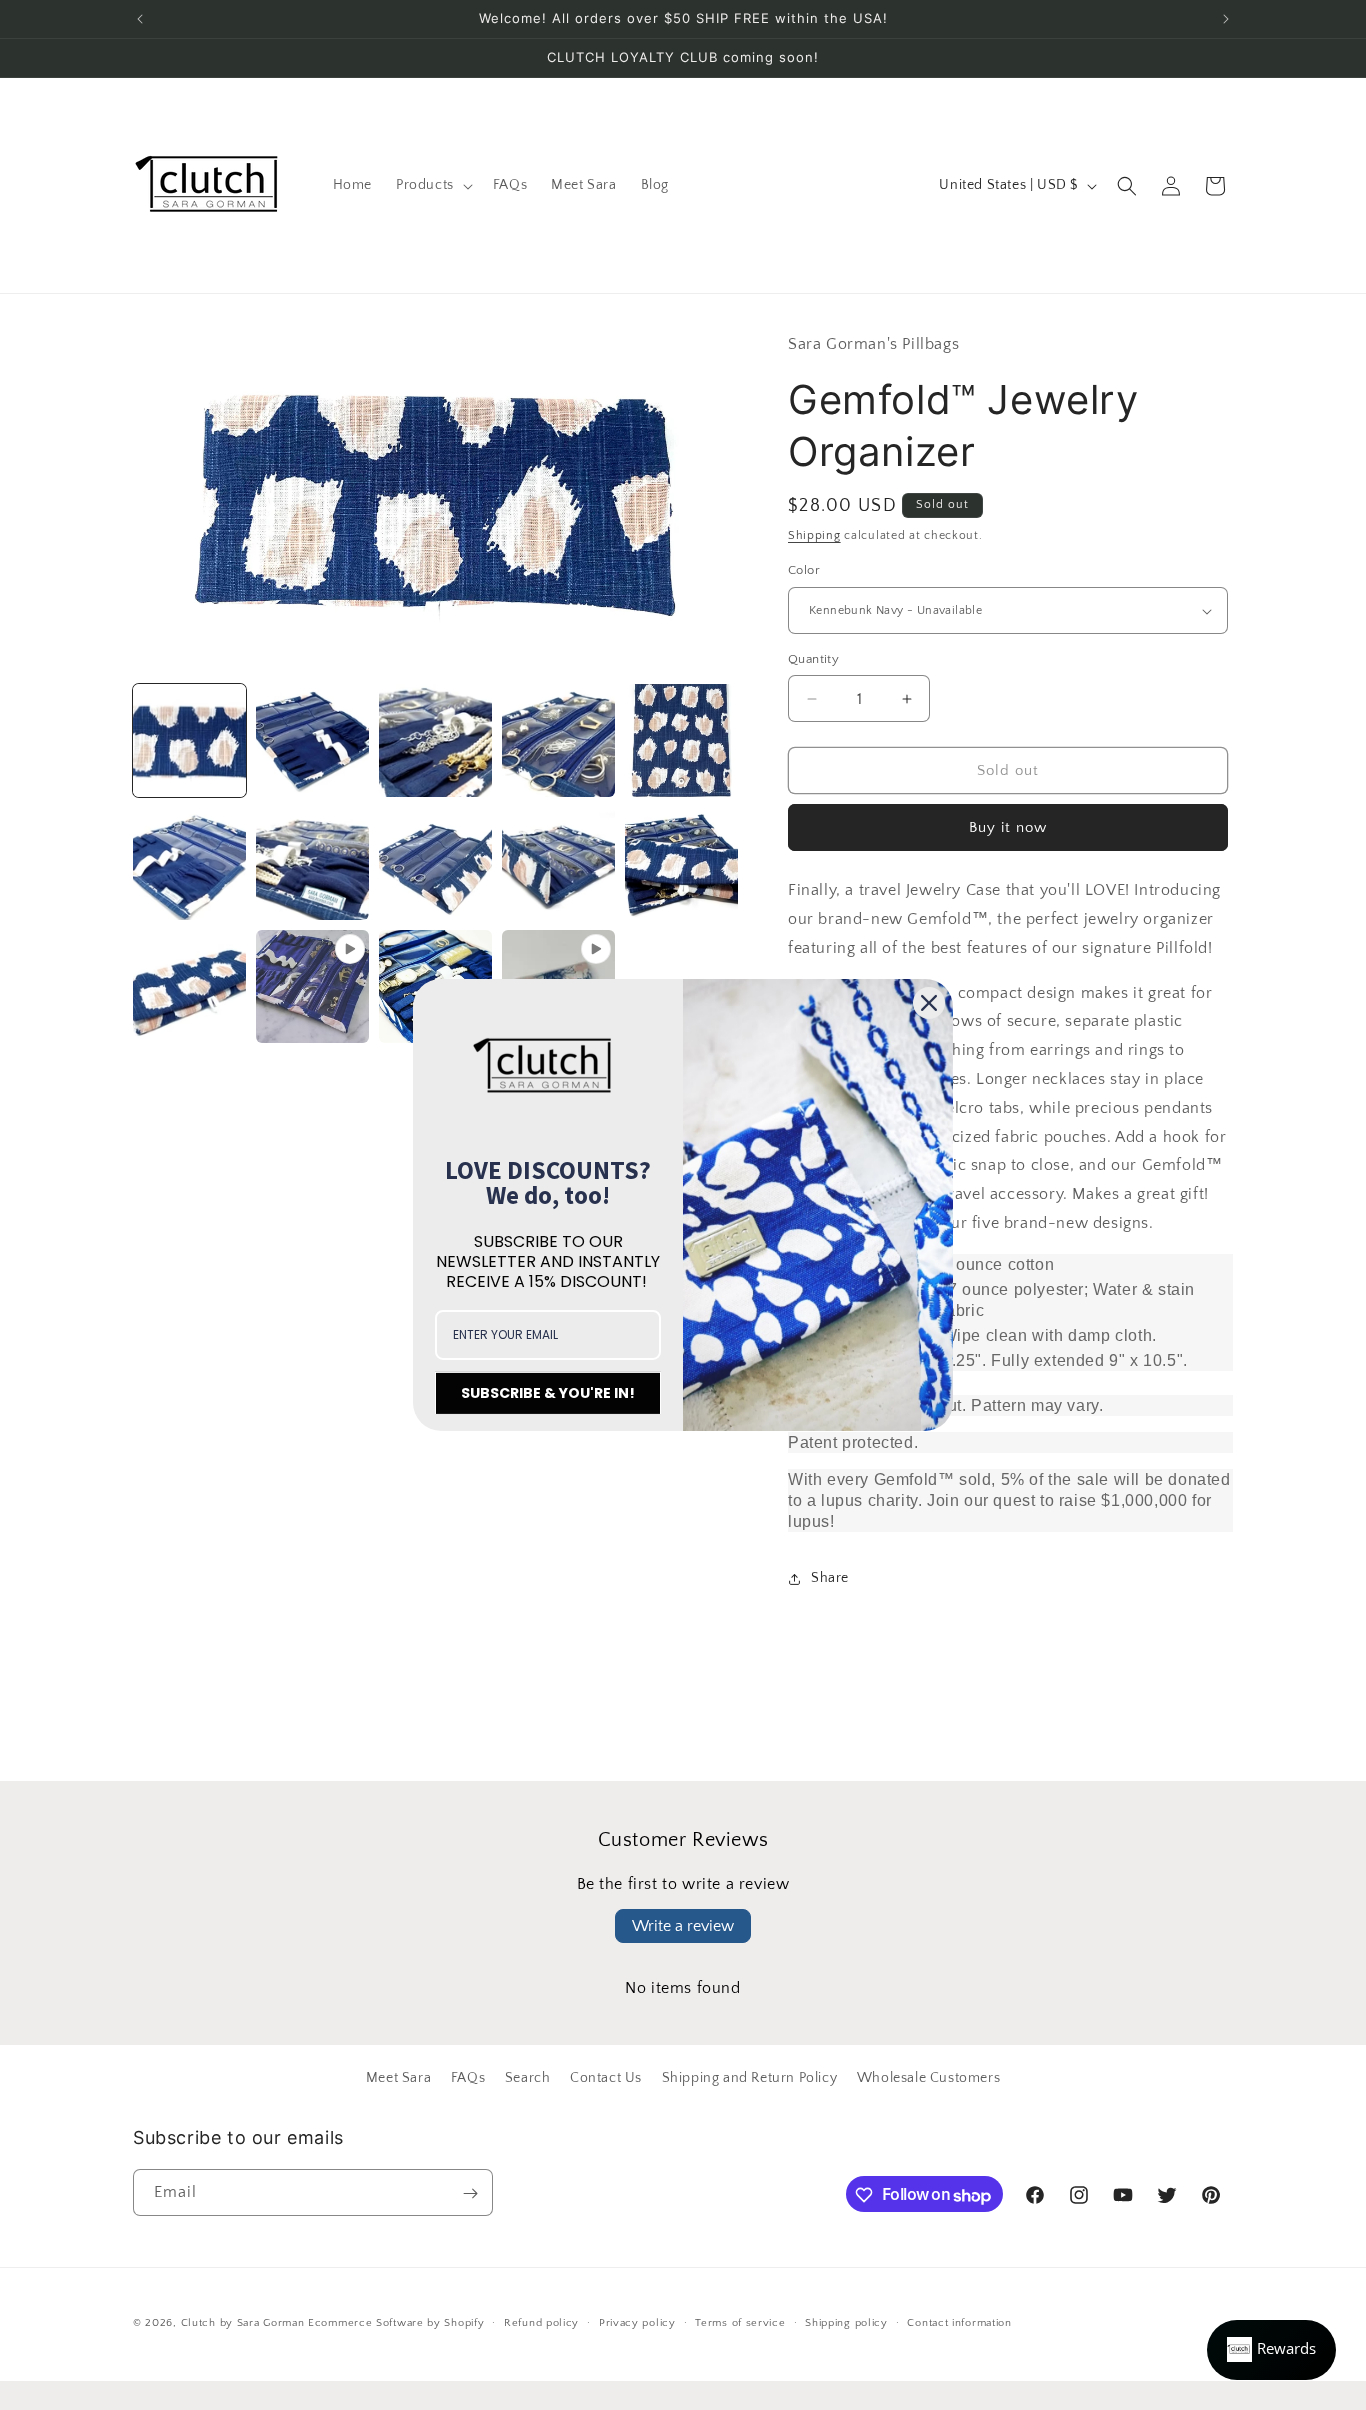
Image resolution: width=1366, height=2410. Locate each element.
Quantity (813, 659)
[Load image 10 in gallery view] (435, 863)
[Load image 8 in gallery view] (189, 863)
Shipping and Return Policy (750, 2078)
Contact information (959, 2323)
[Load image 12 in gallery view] (681, 863)
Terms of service (740, 2323)
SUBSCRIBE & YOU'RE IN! (548, 1393)
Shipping (814, 535)
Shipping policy (846, 2323)
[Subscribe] (470, 2193)
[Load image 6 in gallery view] (558, 740)
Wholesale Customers (928, 2078)
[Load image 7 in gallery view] (681, 740)
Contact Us (606, 2078)
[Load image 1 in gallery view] (189, 740)
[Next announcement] (1226, 19)
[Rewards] (1271, 2350)
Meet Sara (398, 2078)
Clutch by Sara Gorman (243, 2323)
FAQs (468, 2078)
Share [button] (830, 1579)
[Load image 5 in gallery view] (435, 740)
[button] (432, 185)
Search (528, 2078)
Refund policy (541, 2323)
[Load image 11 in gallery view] (558, 863)
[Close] (929, 1003)
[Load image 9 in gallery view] (312, 863)
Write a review (683, 1926)
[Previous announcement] (140, 19)
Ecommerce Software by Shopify (396, 2323)
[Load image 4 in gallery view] (312, 740)
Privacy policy (637, 2323)
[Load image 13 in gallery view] (189, 986)
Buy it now (1008, 828)
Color (804, 571)
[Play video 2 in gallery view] (312, 986)
